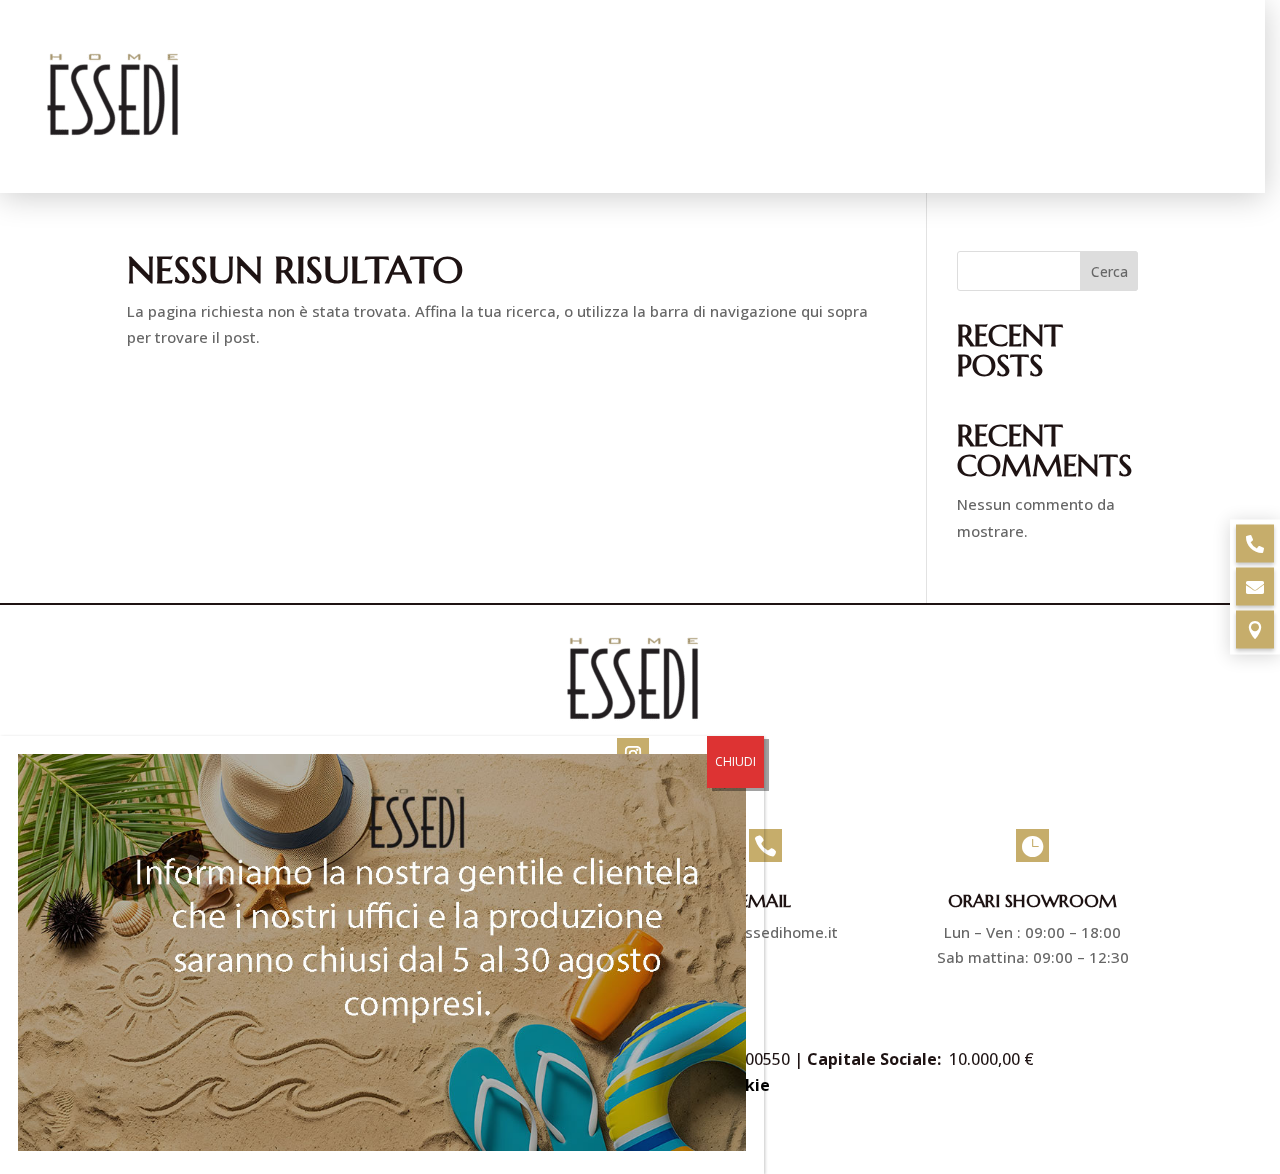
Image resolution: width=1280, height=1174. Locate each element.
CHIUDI (735, 761)
